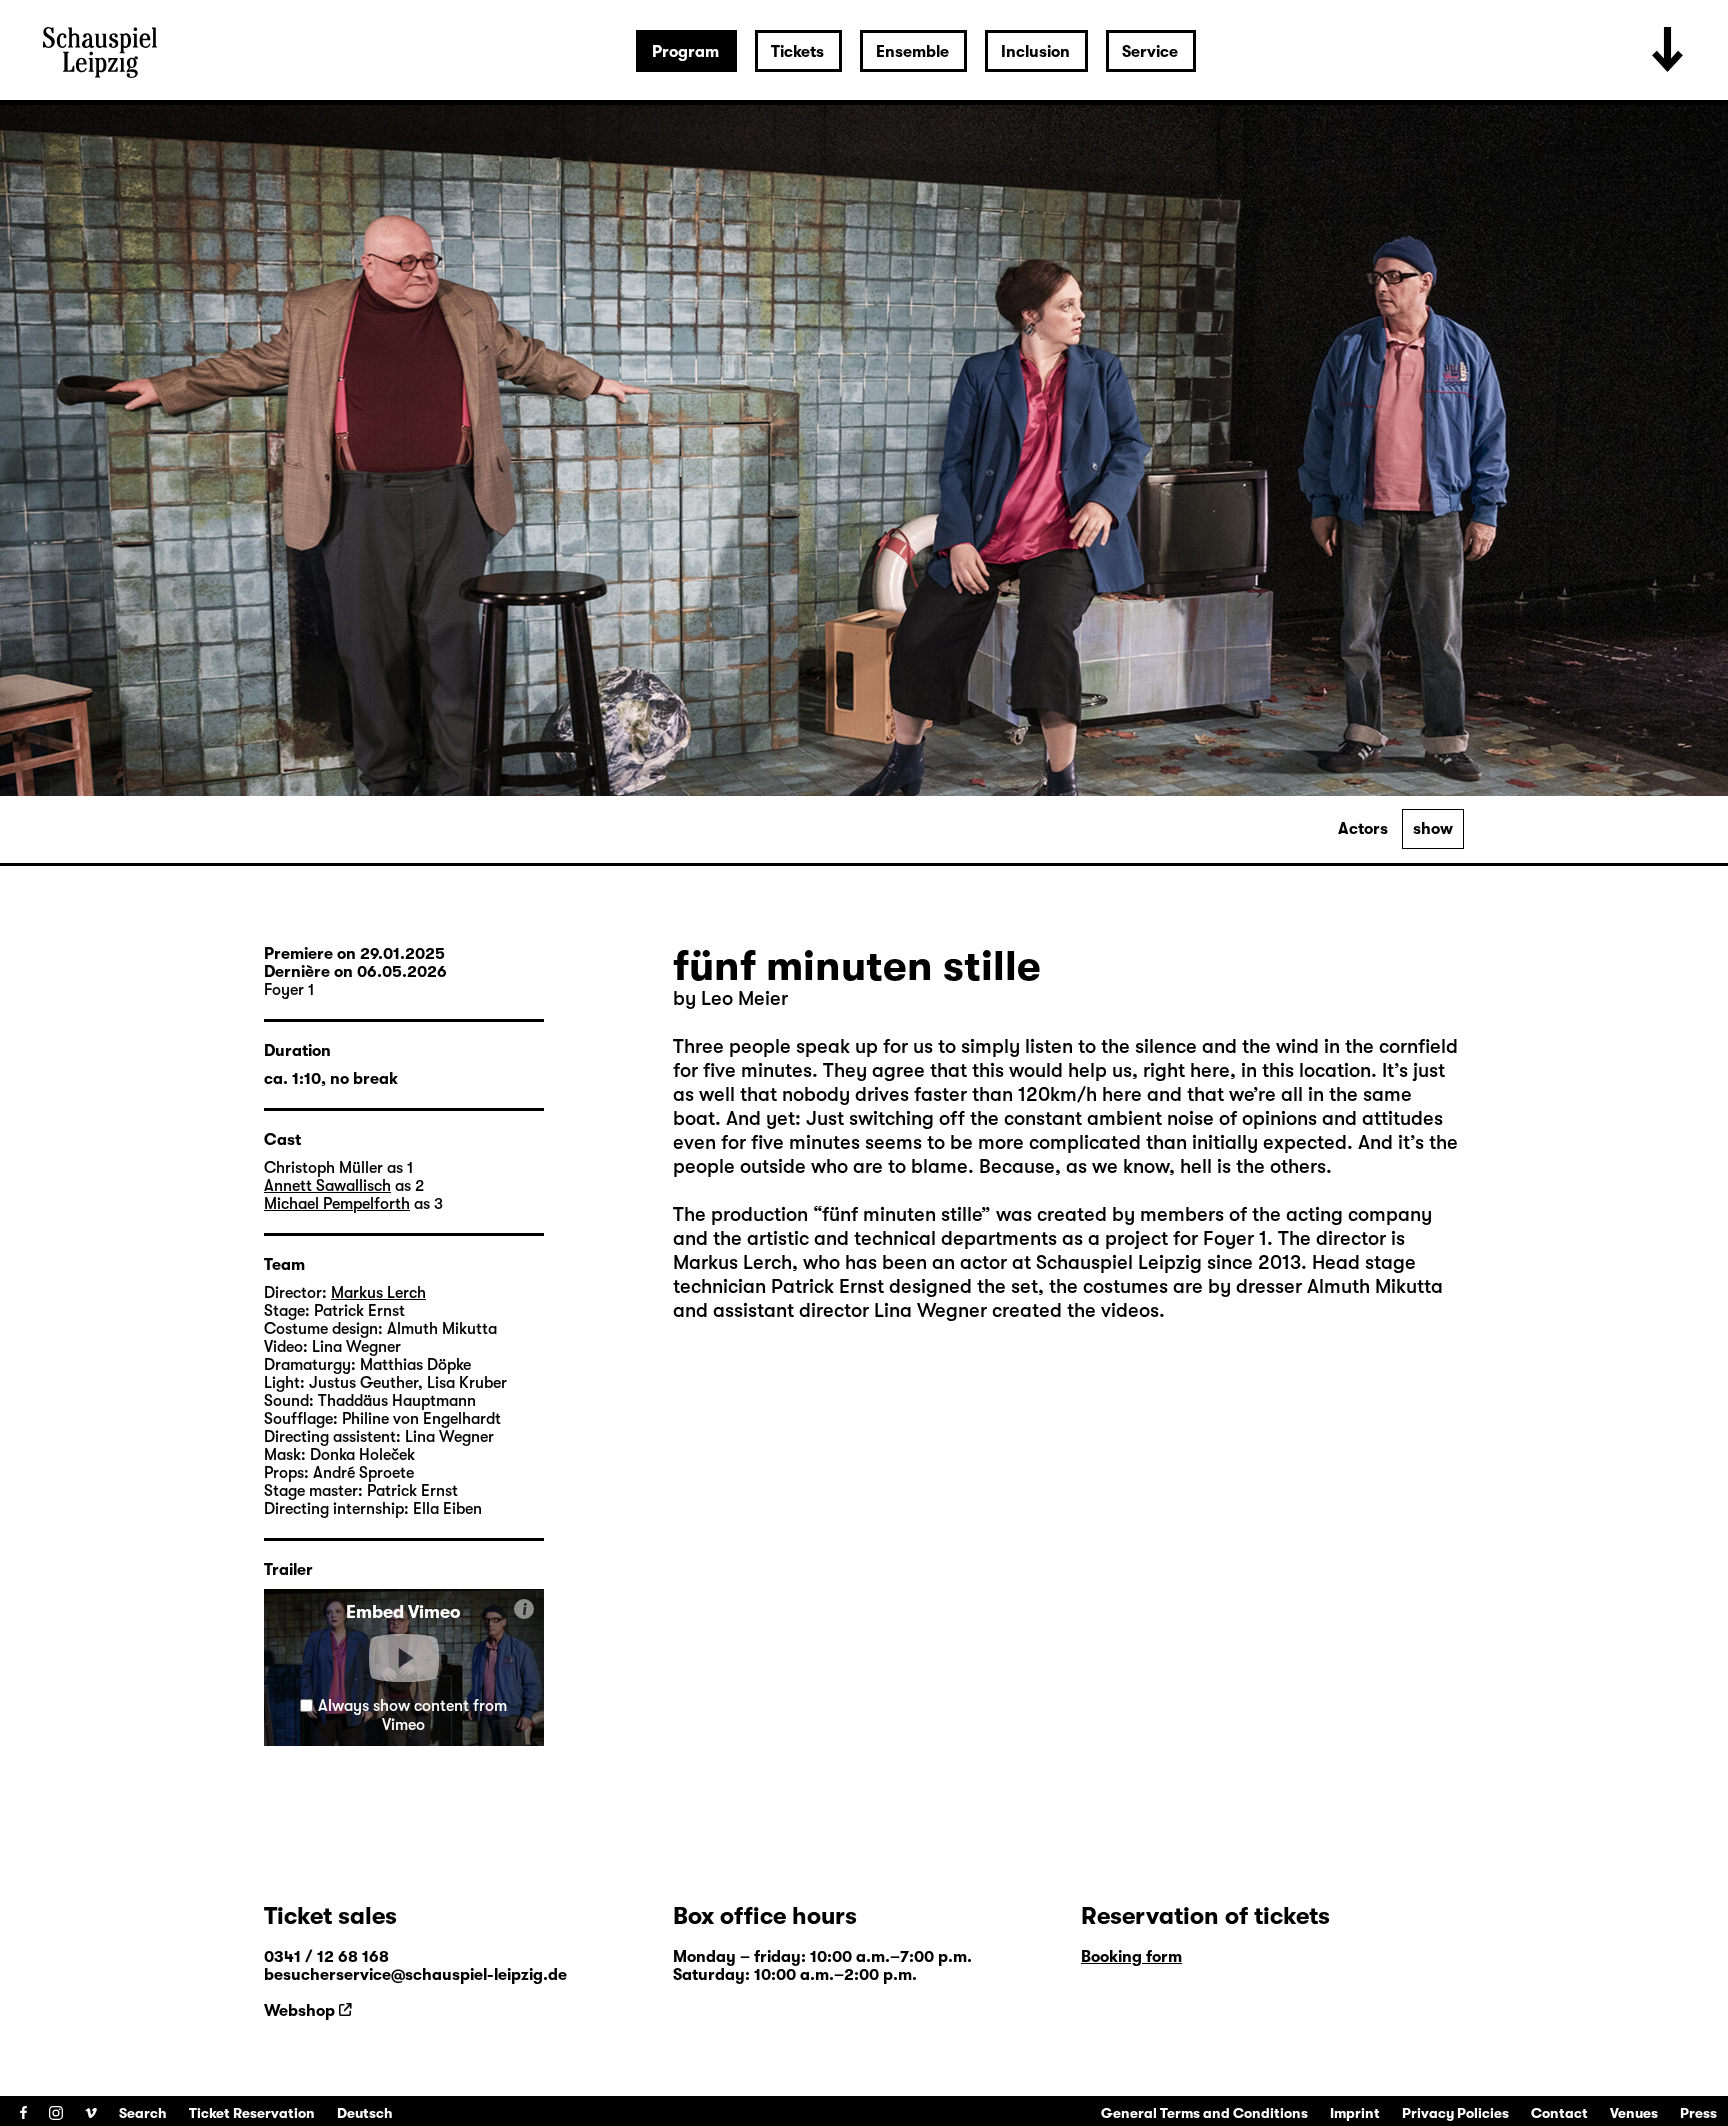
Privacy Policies (1455, 2113)
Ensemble (912, 52)
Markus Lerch (732, 1262)
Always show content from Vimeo (412, 1715)
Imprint (1355, 2113)
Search (143, 2113)
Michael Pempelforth (337, 1204)
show (1433, 829)
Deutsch (365, 2113)
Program (685, 52)
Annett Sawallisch (327, 1186)
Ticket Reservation (252, 2113)
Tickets (797, 52)
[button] (404, 1658)
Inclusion (1035, 52)
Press (1698, 2113)
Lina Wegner (928, 1310)
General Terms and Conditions (1204, 2113)
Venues (1634, 2113)
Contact (1559, 2113)
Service (1150, 52)
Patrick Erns (824, 1286)
